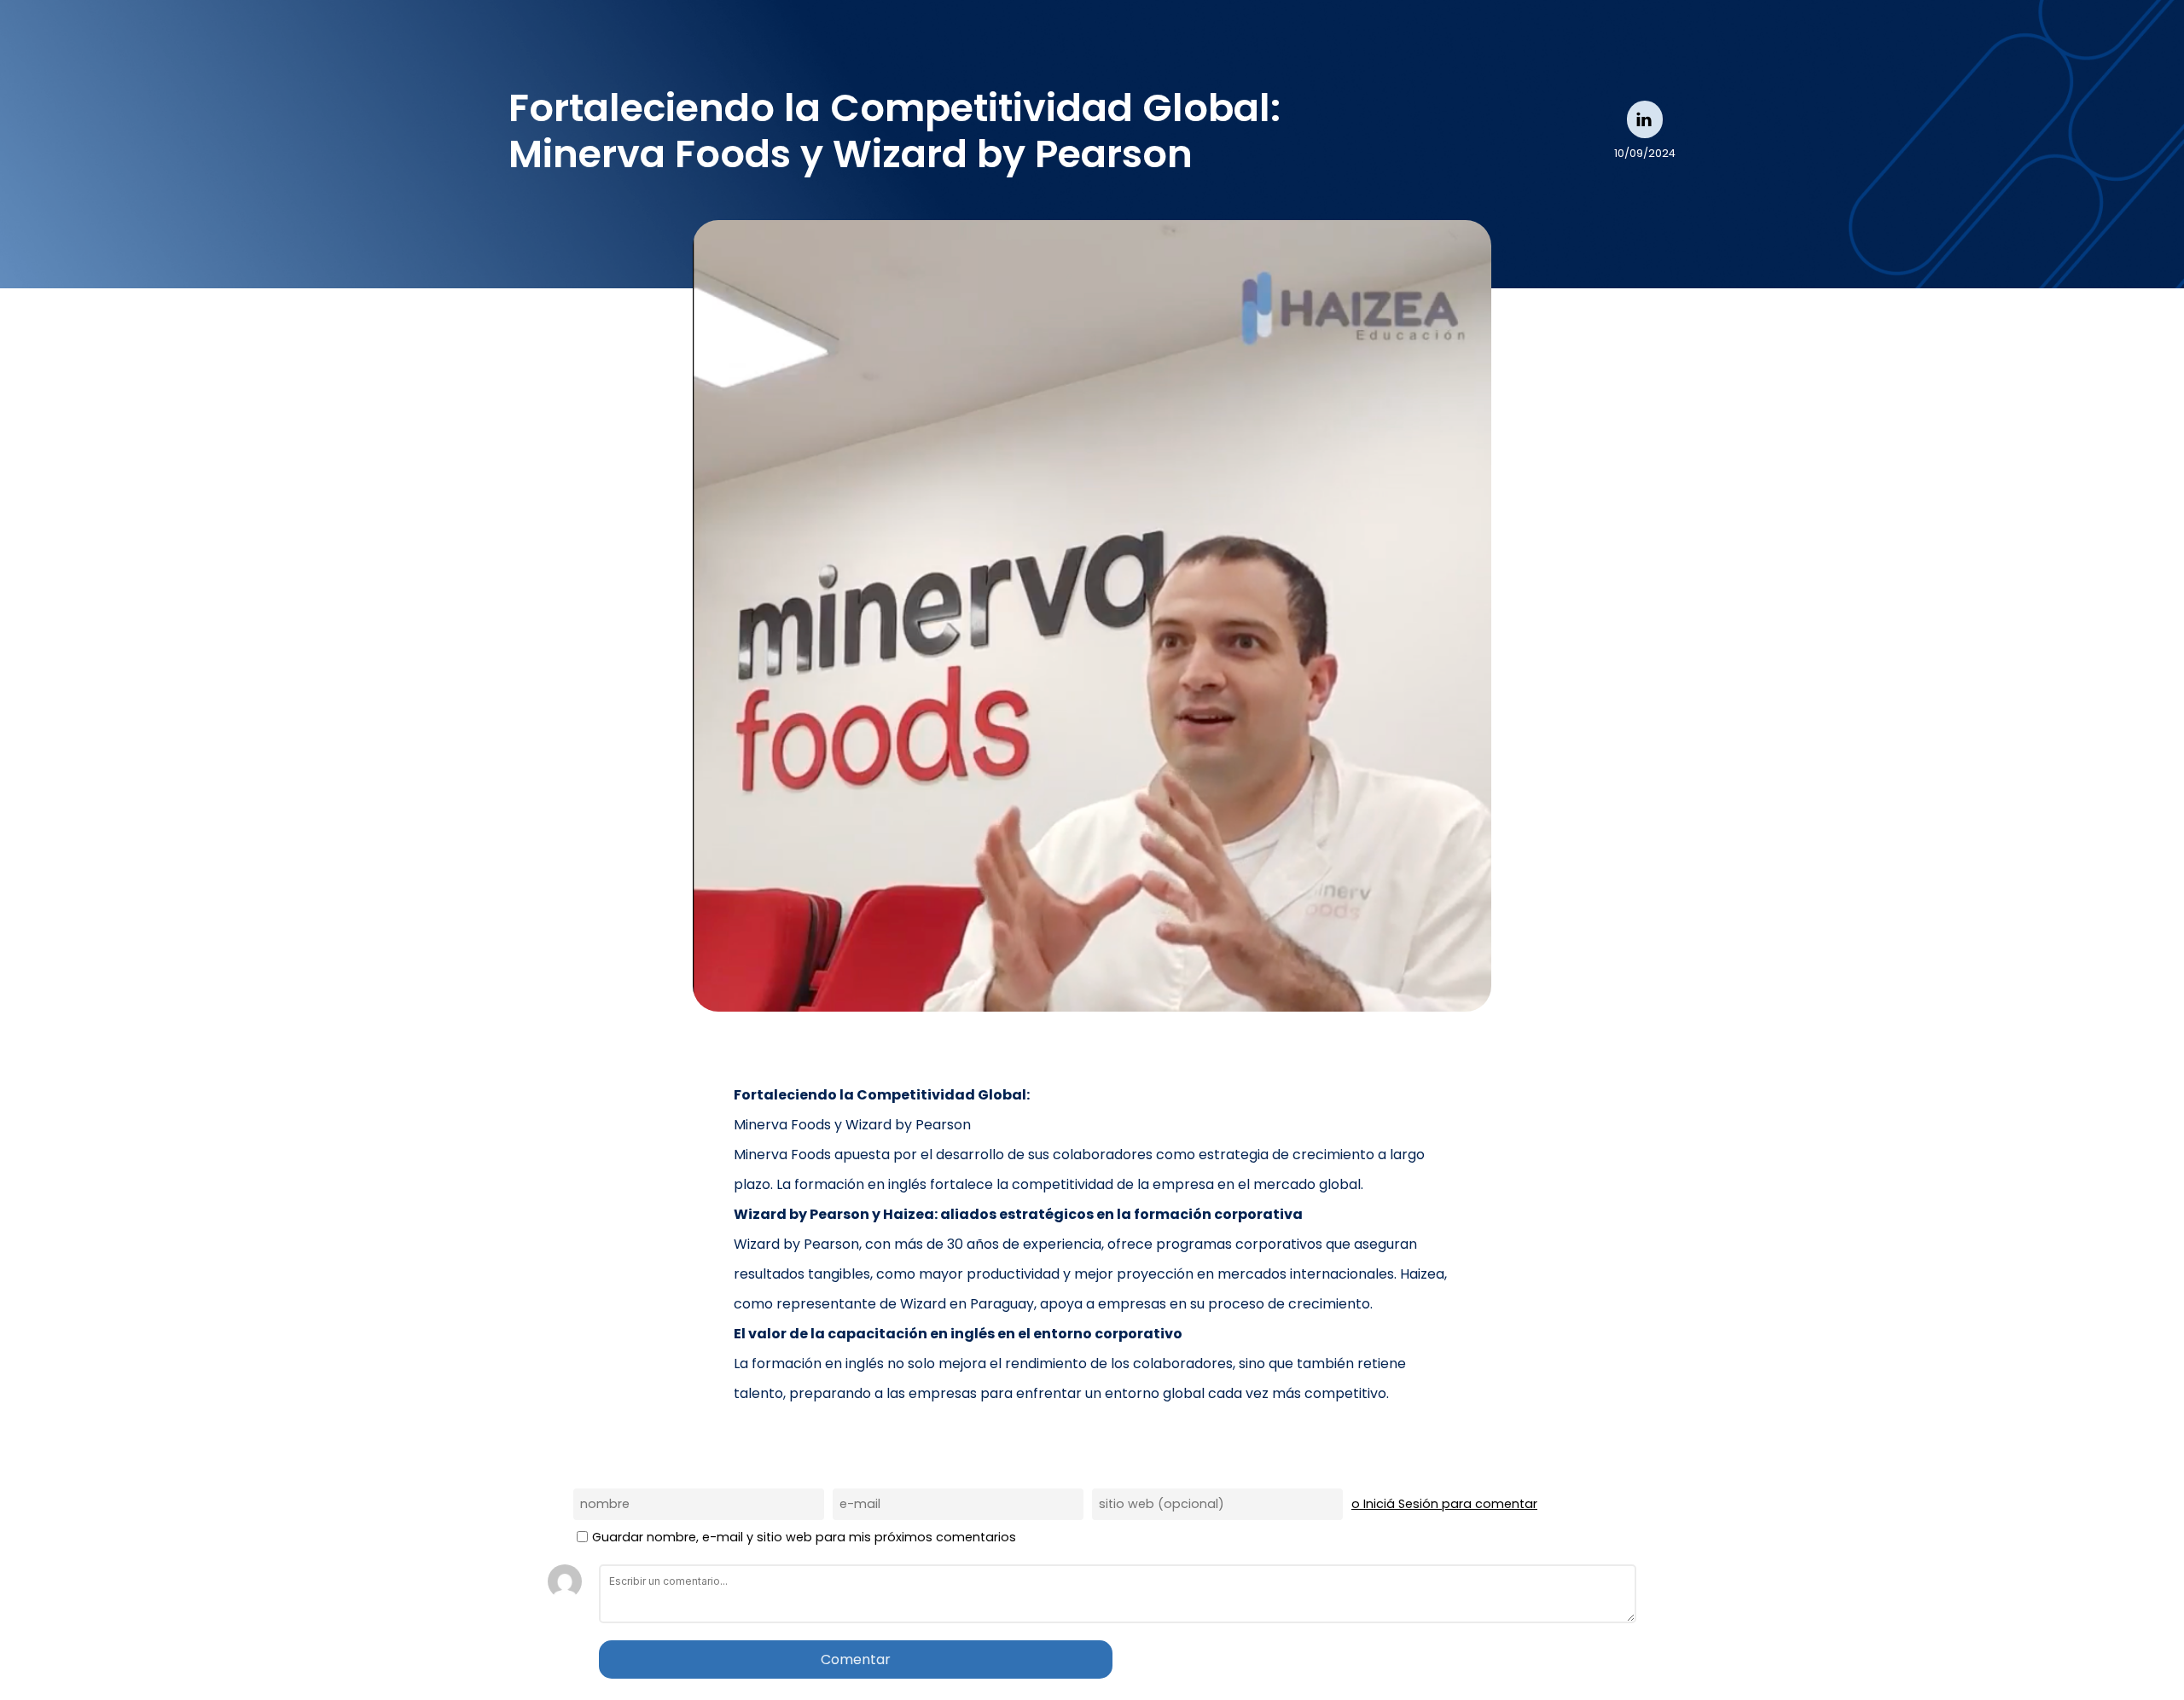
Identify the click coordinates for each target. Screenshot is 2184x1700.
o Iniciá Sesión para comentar (1444, 1504)
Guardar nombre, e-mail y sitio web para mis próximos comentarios (804, 1537)
